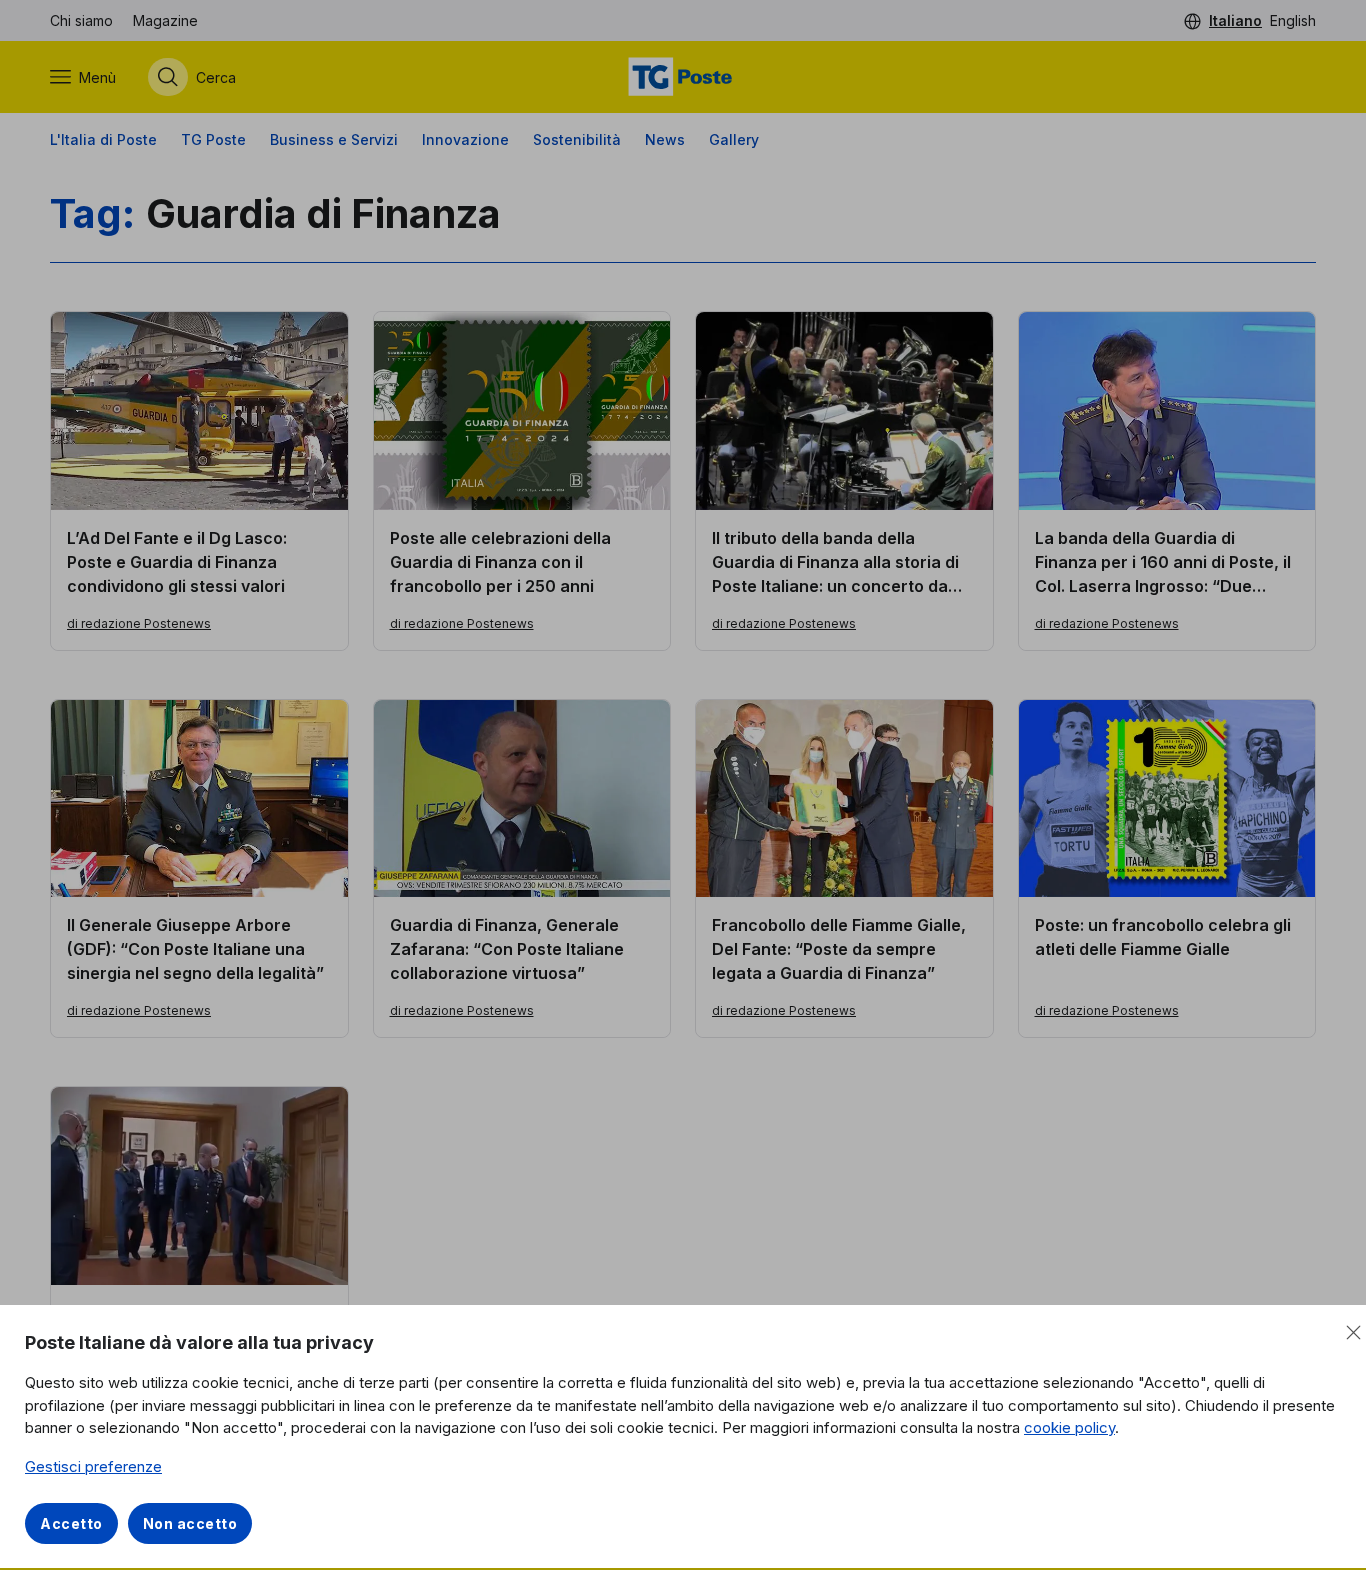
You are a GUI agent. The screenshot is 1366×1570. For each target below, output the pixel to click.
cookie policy (1069, 1427)
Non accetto (190, 1523)
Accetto (71, 1523)
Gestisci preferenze (93, 1466)
